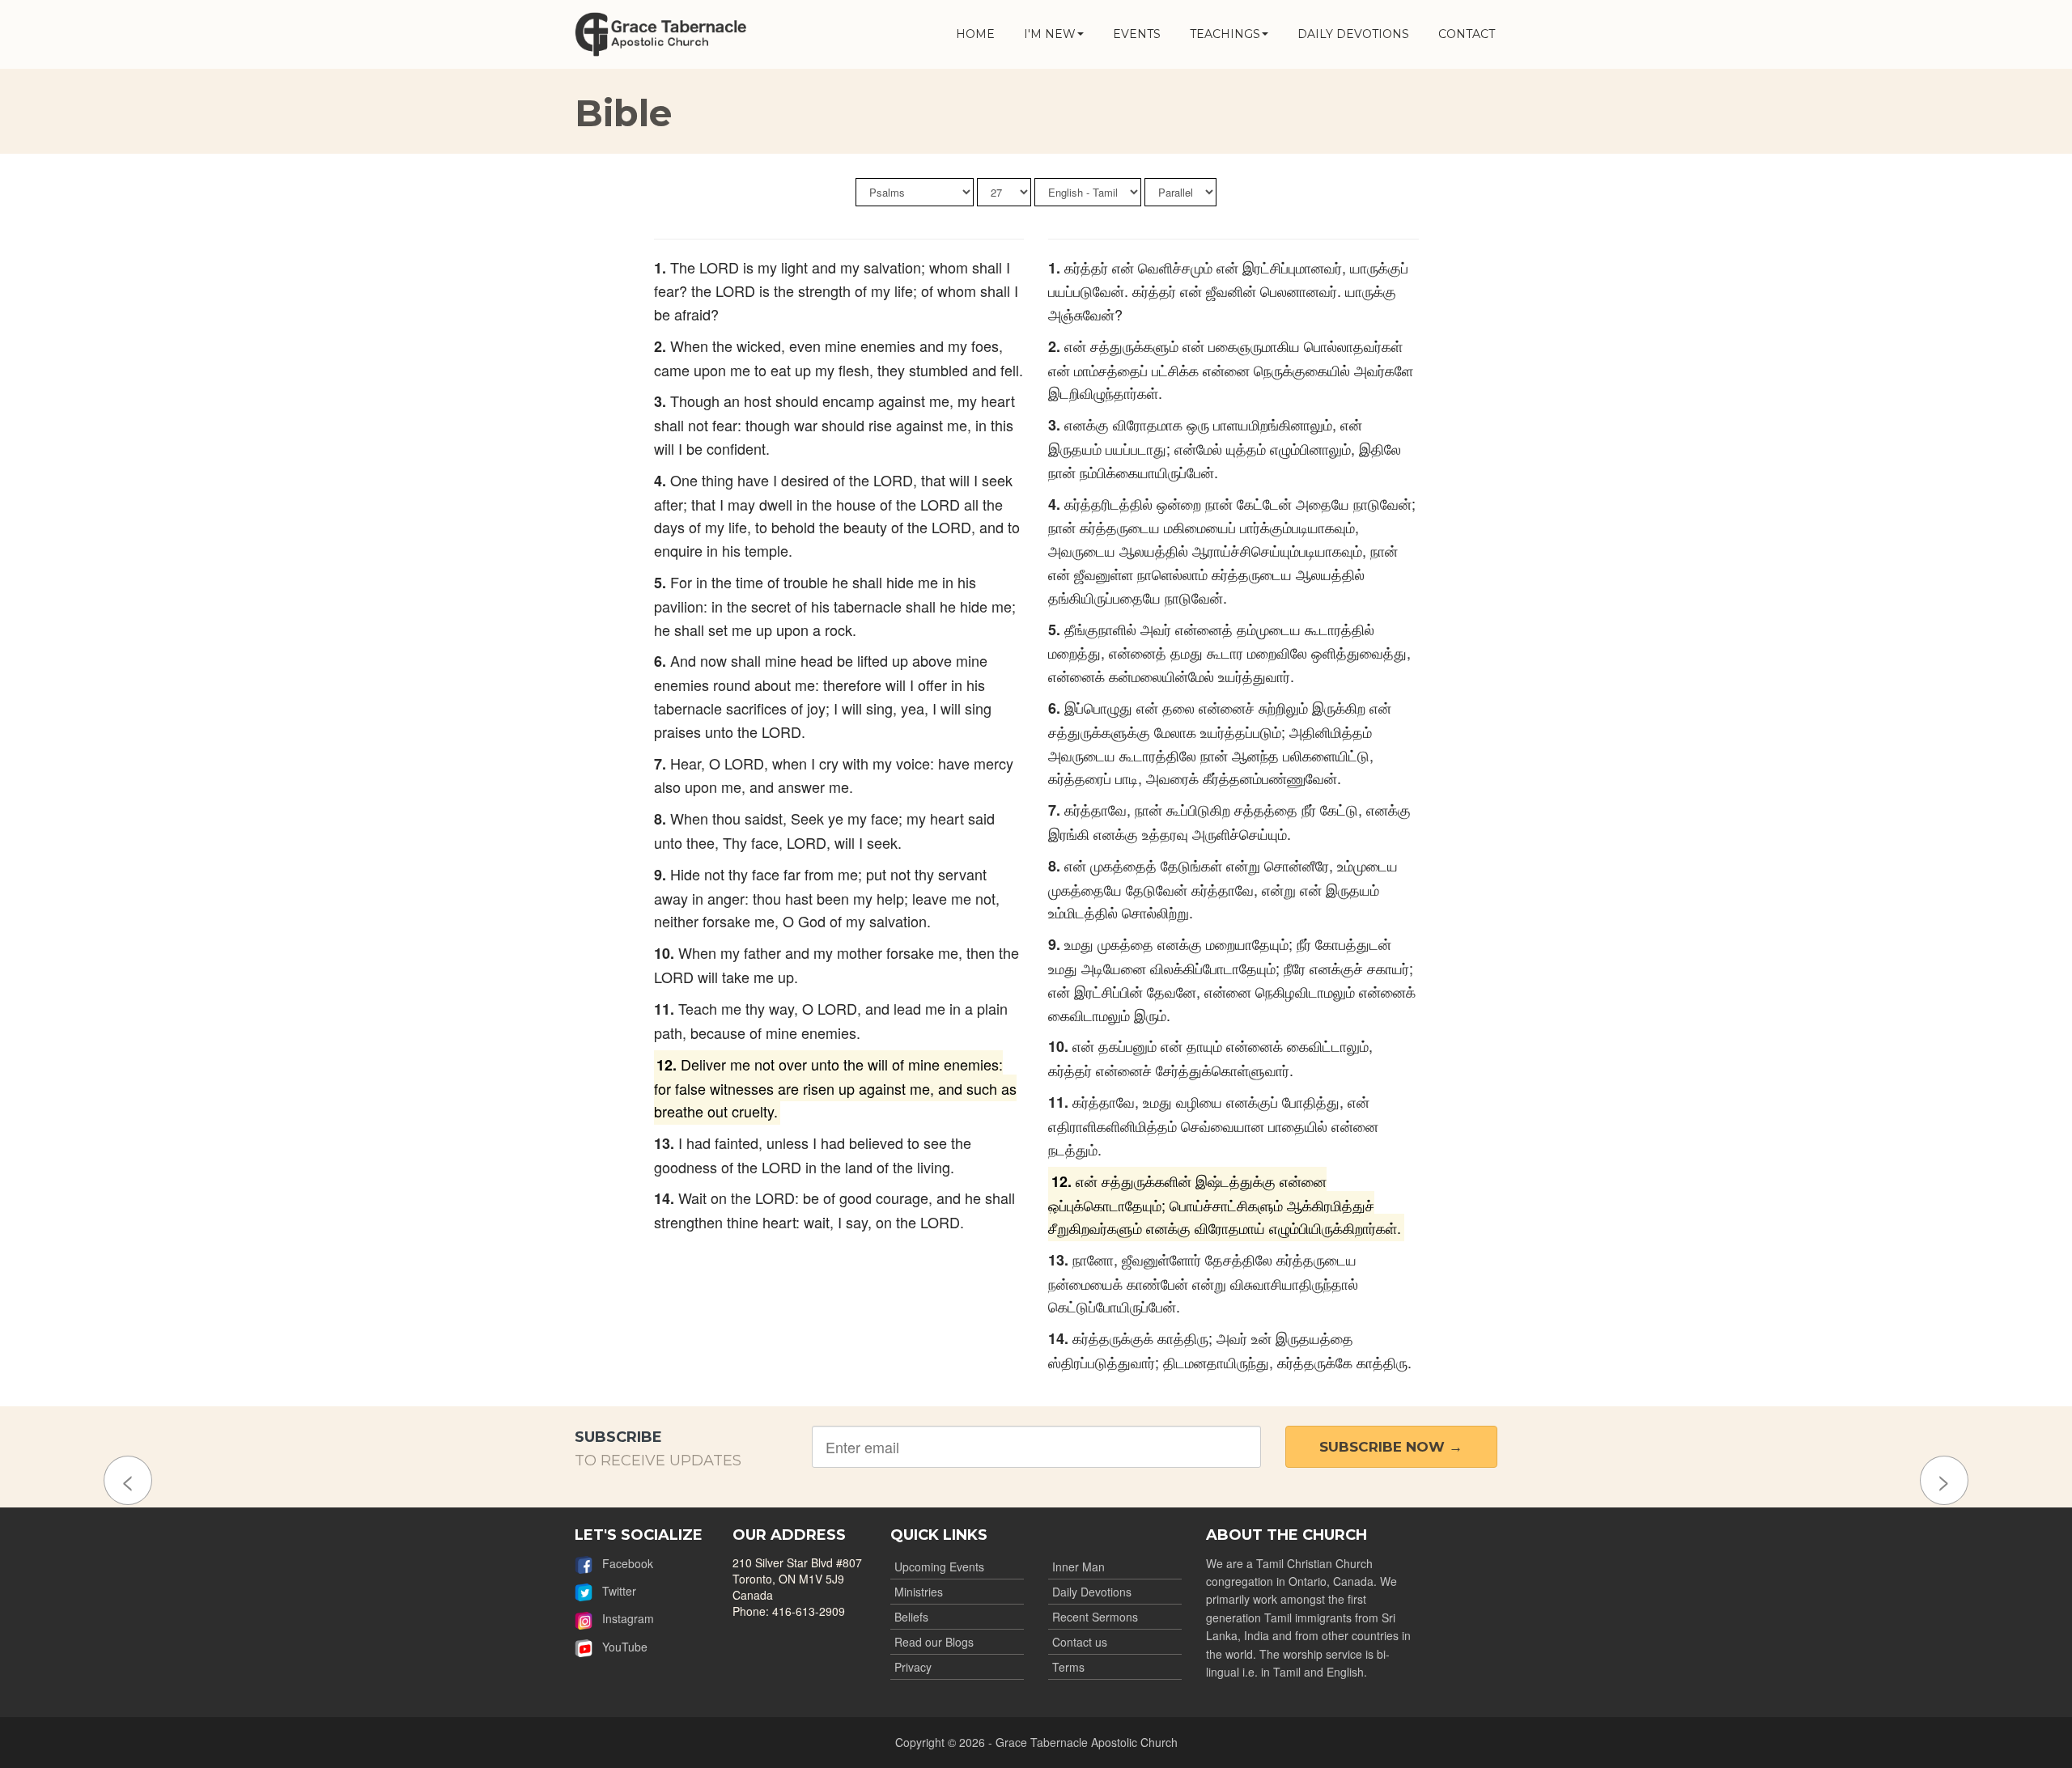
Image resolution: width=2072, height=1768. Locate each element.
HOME (975, 34)
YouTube (620, 1647)
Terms (1068, 1667)
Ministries (919, 1592)
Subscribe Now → (1391, 1447)
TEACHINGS (1225, 34)
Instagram (623, 1618)
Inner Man (1078, 1567)
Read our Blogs (934, 1642)
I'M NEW (1050, 34)
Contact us (1080, 1642)
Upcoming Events (939, 1567)
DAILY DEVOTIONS (1353, 34)
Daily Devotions (1092, 1592)
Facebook (623, 1563)
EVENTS (1137, 34)
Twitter (614, 1591)
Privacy (913, 1667)
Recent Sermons (1095, 1617)
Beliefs (911, 1617)
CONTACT (1467, 34)
